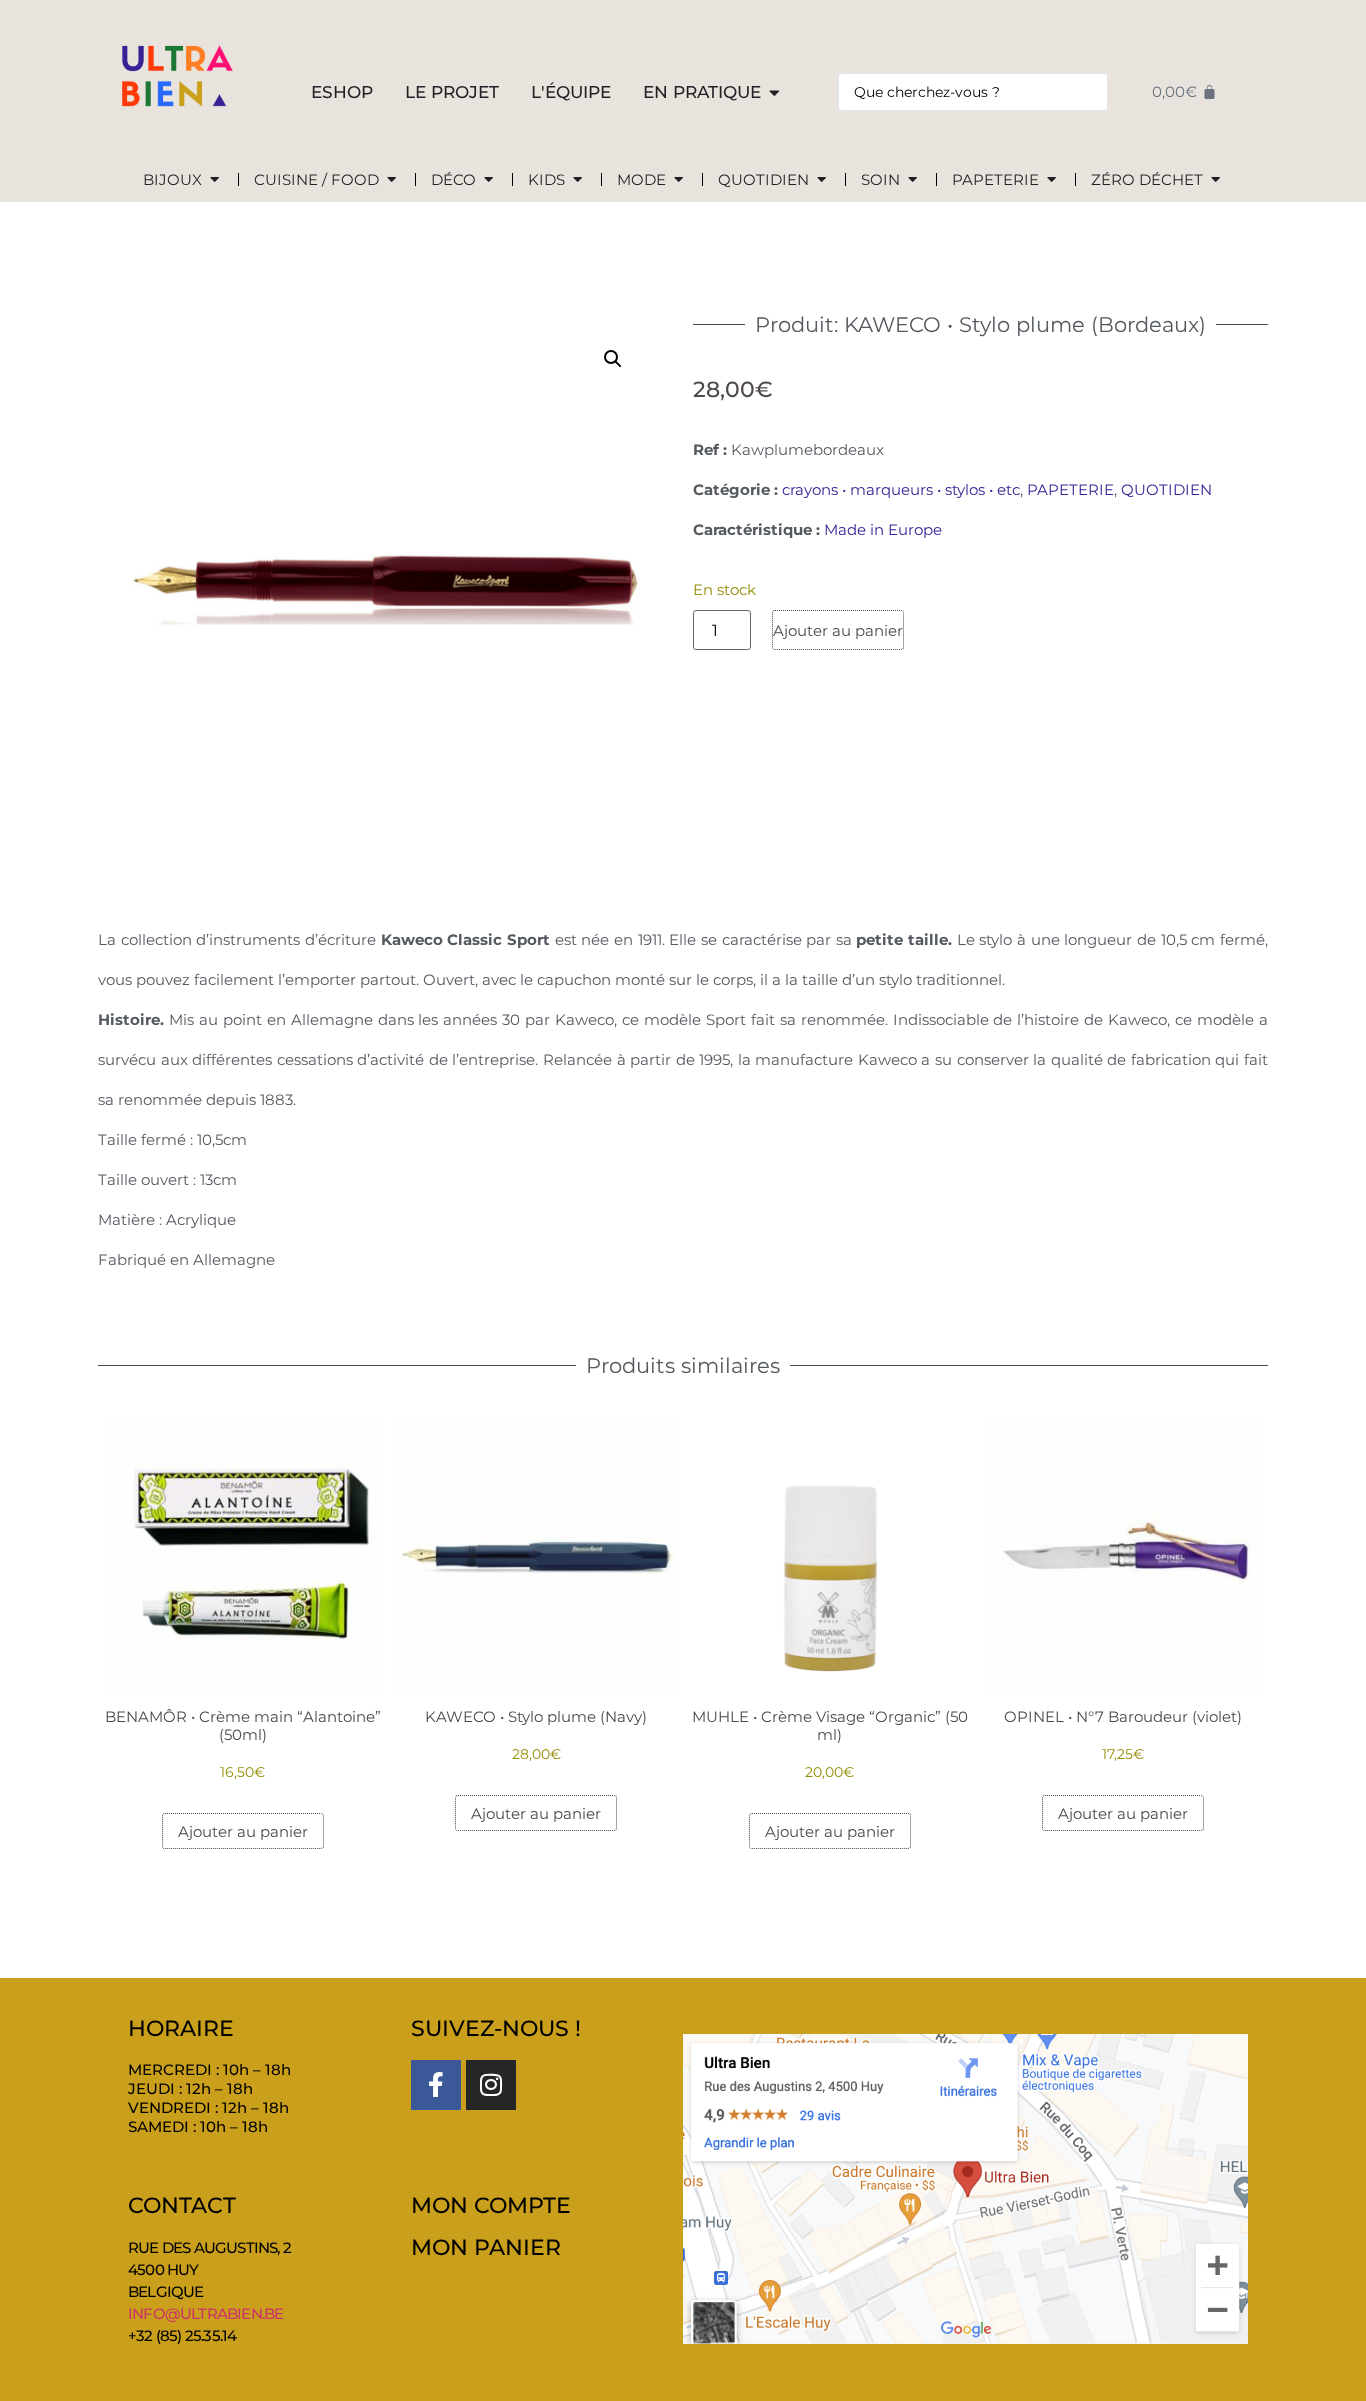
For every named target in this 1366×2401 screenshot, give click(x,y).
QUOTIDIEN (1166, 489)
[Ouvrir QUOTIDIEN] (821, 180)
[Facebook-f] (436, 2085)
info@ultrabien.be (205, 2313)
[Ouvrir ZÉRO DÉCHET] (1215, 180)
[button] (613, 359)
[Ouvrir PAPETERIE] (1051, 180)
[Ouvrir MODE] (678, 180)
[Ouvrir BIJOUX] (214, 180)
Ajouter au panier (838, 630)
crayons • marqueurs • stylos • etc (901, 489)
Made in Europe (883, 529)
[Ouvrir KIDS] (577, 180)
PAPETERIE (1070, 489)
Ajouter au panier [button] (243, 1831)
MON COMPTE (491, 2205)
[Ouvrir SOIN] (912, 180)
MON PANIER (486, 2247)
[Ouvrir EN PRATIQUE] (774, 93)
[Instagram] (491, 2085)
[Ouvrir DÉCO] (488, 180)
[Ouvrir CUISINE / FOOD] (391, 180)
